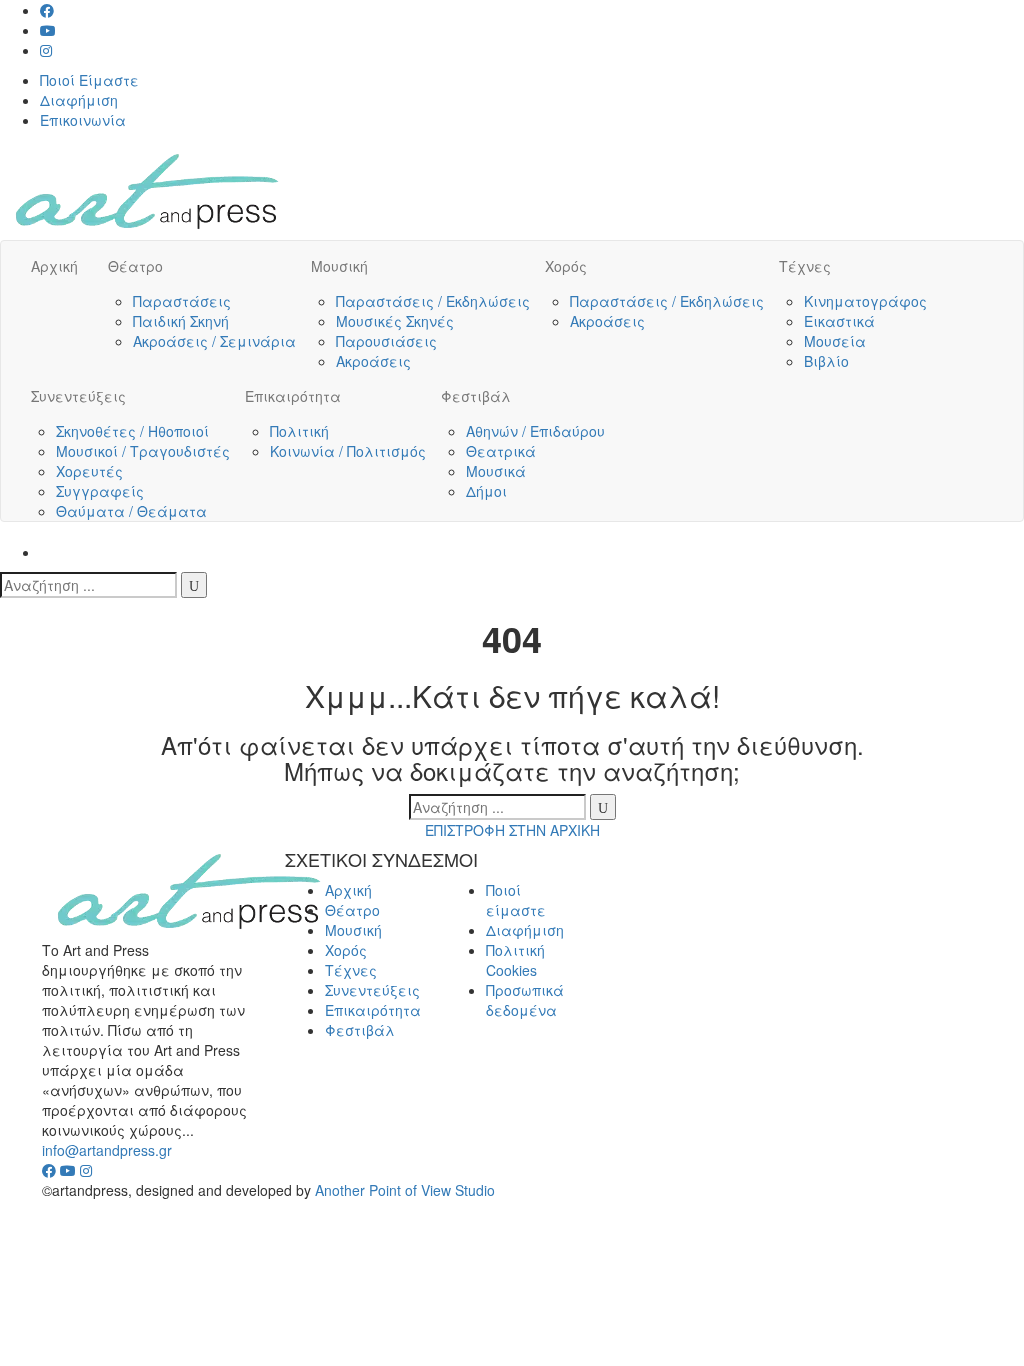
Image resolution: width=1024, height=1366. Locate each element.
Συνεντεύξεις (78, 396)
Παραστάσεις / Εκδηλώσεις (433, 301)
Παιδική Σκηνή (181, 321)
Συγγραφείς (100, 491)
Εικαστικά (839, 321)
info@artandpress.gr (107, 1150)
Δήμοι (486, 491)
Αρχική (54, 266)
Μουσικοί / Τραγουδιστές (143, 451)
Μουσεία (835, 341)
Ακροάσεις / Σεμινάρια (214, 341)
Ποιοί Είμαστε (89, 80)
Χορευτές (89, 471)
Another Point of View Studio (405, 1190)
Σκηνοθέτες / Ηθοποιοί (132, 431)
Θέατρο (135, 266)
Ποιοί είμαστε (516, 900)
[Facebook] (47, 10)
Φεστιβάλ (476, 396)
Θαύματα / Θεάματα (131, 511)
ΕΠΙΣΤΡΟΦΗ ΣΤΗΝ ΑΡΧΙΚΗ (512, 830)
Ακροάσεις (373, 361)
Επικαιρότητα (293, 396)
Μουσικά (496, 471)
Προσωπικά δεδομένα (525, 1000)
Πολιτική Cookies (515, 960)
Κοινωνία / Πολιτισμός (348, 451)
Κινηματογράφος (865, 301)
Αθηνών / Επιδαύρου (535, 431)
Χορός (566, 266)
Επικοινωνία (83, 120)
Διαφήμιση (79, 100)
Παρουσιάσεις (386, 341)
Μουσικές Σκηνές (395, 321)
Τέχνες (805, 266)
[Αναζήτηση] (194, 585)
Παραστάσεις (182, 301)
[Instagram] (46, 50)
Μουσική (339, 266)
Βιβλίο (826, 361)
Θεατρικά (501, 451)
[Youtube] (48, 30)
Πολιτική (299, 431)
